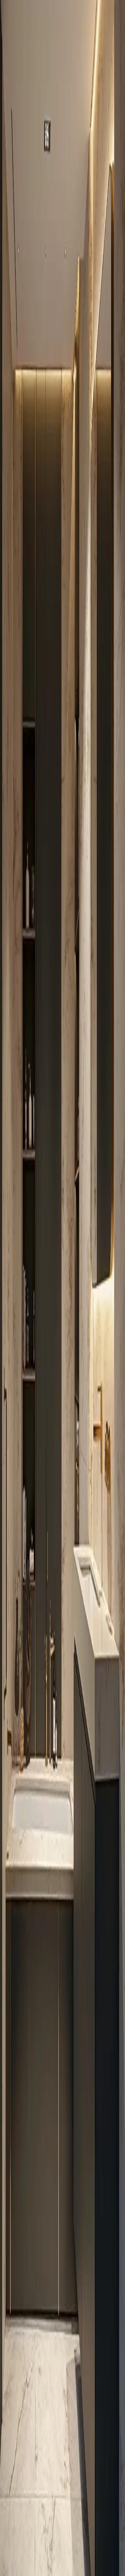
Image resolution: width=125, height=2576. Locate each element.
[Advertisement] (62, 375)
